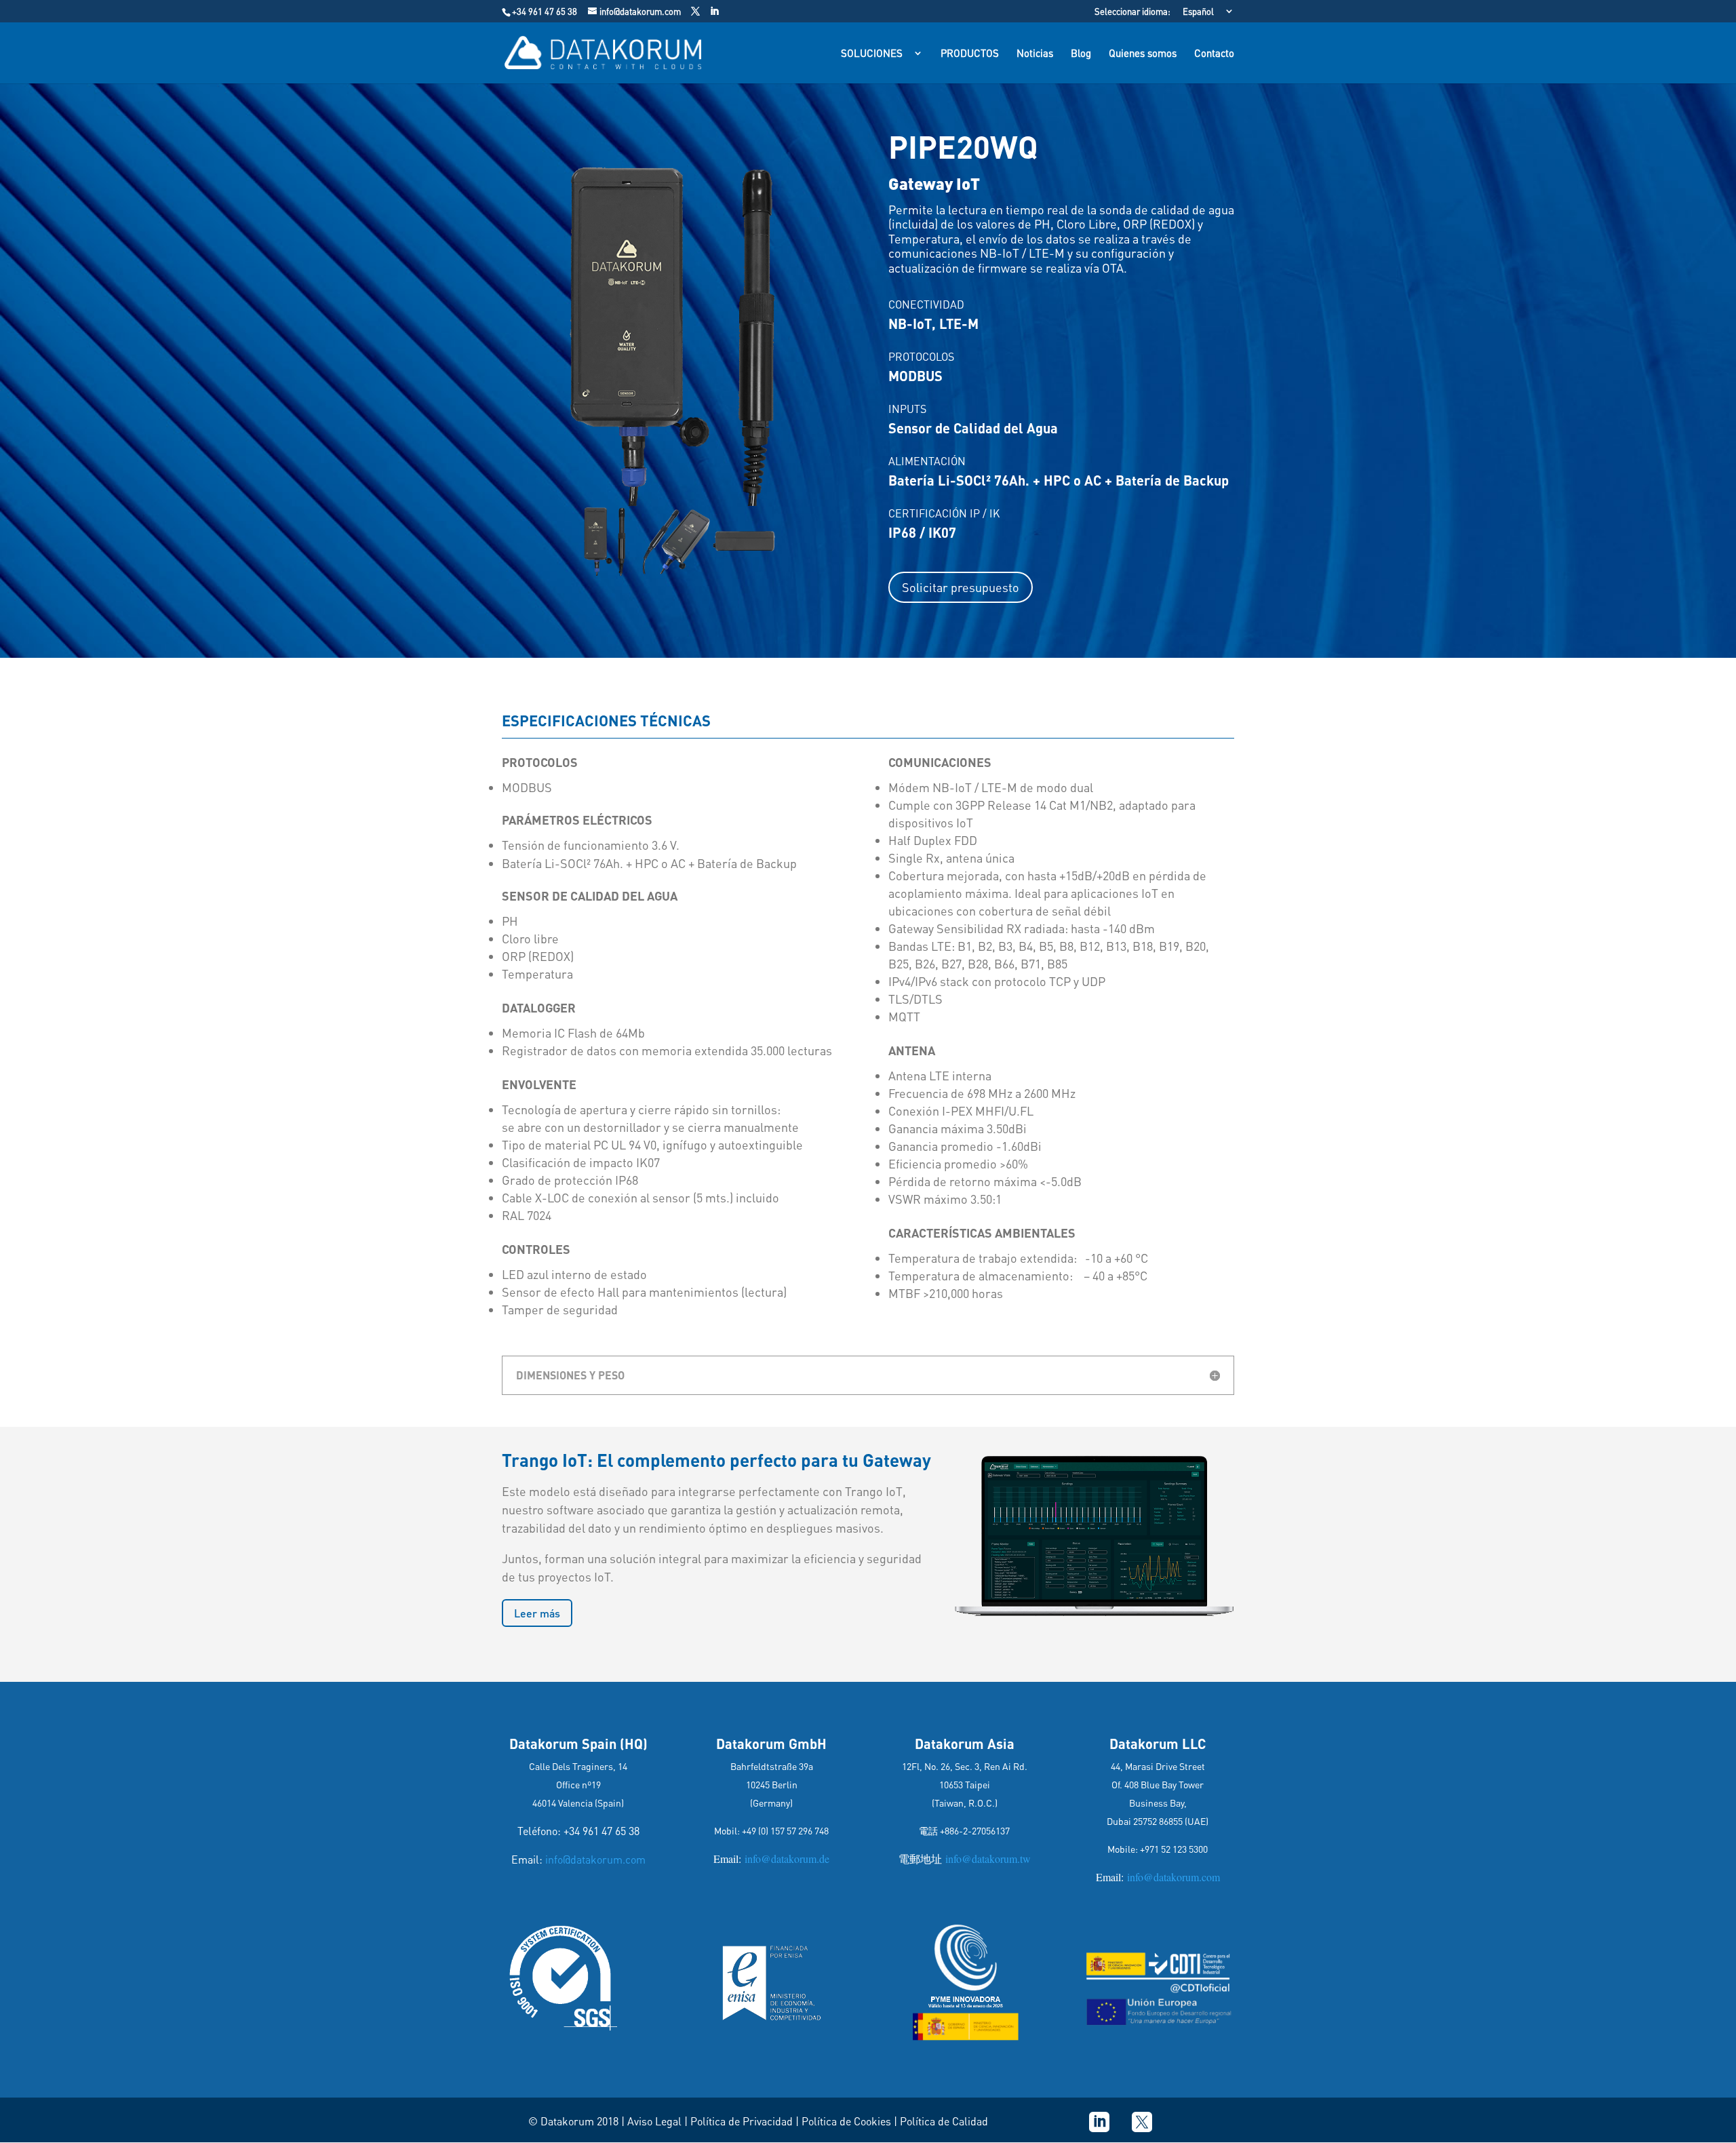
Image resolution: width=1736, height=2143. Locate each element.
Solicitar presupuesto (961, 587)
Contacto (1214, 54)
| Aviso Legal (651, 2121)
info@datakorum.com (595, 1859)
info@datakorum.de (785, 1859)
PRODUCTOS (970, 54)
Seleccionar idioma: (1132, 12)
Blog (1081, 54)
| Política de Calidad (941, 2121)
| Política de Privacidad (738, 2121)
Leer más (537, 1613)
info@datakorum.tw (986, 1859)
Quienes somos (1143, 54)
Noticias (1035, 54)
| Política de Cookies (845, 2121)
